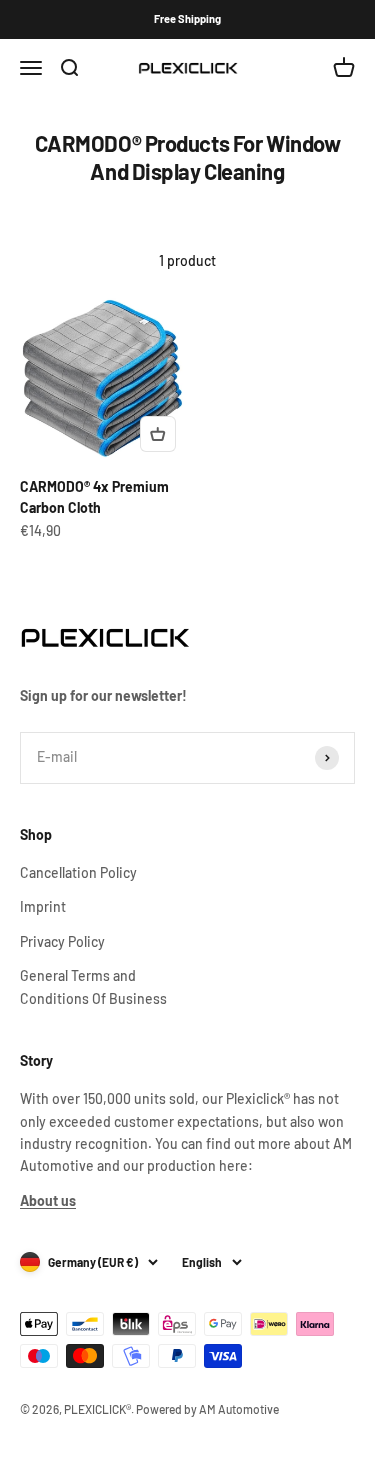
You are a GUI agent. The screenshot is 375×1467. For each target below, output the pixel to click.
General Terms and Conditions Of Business (93, 986)
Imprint (43, 906)
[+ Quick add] (158, 434)
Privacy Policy (62, 941)
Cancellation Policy (78, 872)
